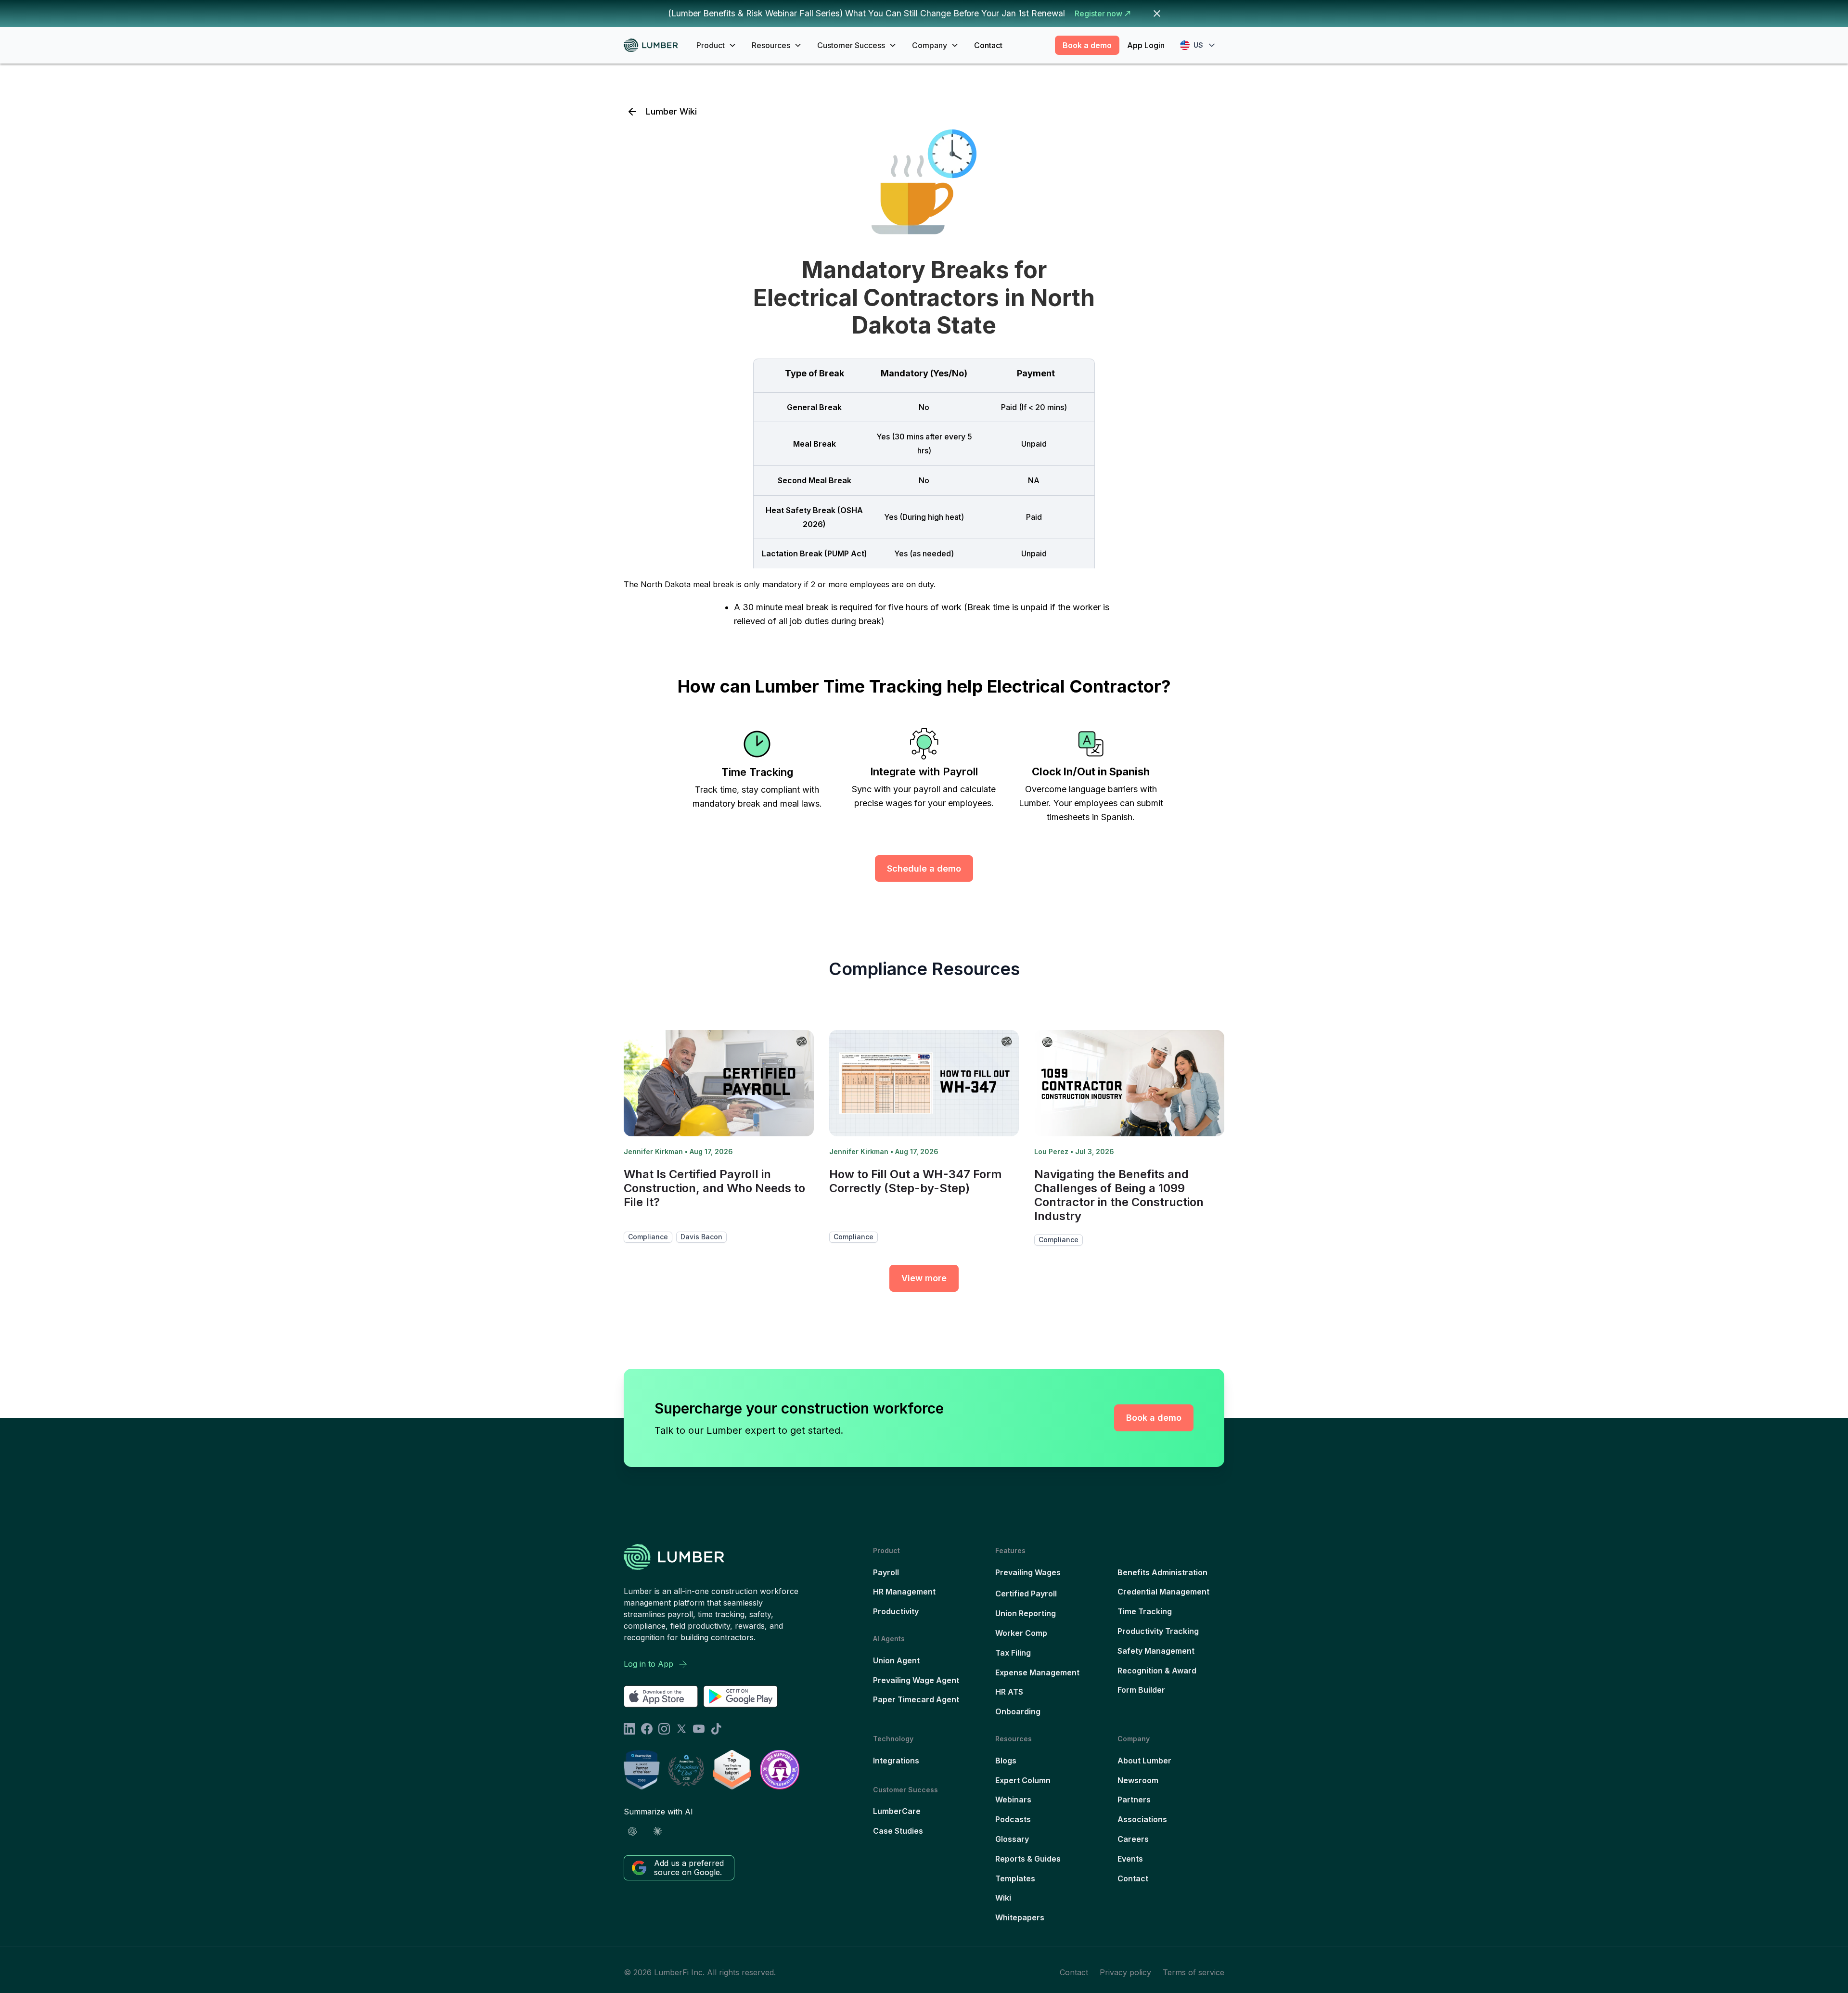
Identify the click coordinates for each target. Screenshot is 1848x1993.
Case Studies (898, 1831)
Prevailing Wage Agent (916, 1680)
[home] (654, 45)
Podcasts (1013, 1819)
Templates (1015, 1878)
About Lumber (1144, 1761)
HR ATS (1009, 1692)
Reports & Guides (1028, 1859)
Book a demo (1087, 45)
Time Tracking (1145, 1611)
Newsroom (1138, 1780)
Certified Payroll (1026, 1594)
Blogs (1006, 1761)
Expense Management (1037, 1672)
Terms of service (1193, 1972)
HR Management (904, 1592)
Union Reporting (1026, 1613)
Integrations (896, 1761)
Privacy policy (1125, 1972)
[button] (716, 45)
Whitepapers (1020, 1917)
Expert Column (1023, 1780)
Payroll (886, 1572)
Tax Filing (1013, 1653)
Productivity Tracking (1158, 1631)
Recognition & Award (1157, 1671)
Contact (988, 45)
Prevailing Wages (1028, 1572)
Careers (1133, 1839)
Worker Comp (1021, 1633)
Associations (1142, 1819)
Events (1130, 1859)
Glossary (1012, 1839)
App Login (1146, 45)
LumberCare (897, 1811)
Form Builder (1141, 1690)
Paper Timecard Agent (916, 1699)
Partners (1134, 1800)
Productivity (896, 1611)
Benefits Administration (1162, 1572)
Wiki (1003, 1898)
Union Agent (896, 1660)
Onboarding (1018, 1711)
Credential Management (1163, 1592)
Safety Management (1156, 1651)
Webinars (1013, 1800)
